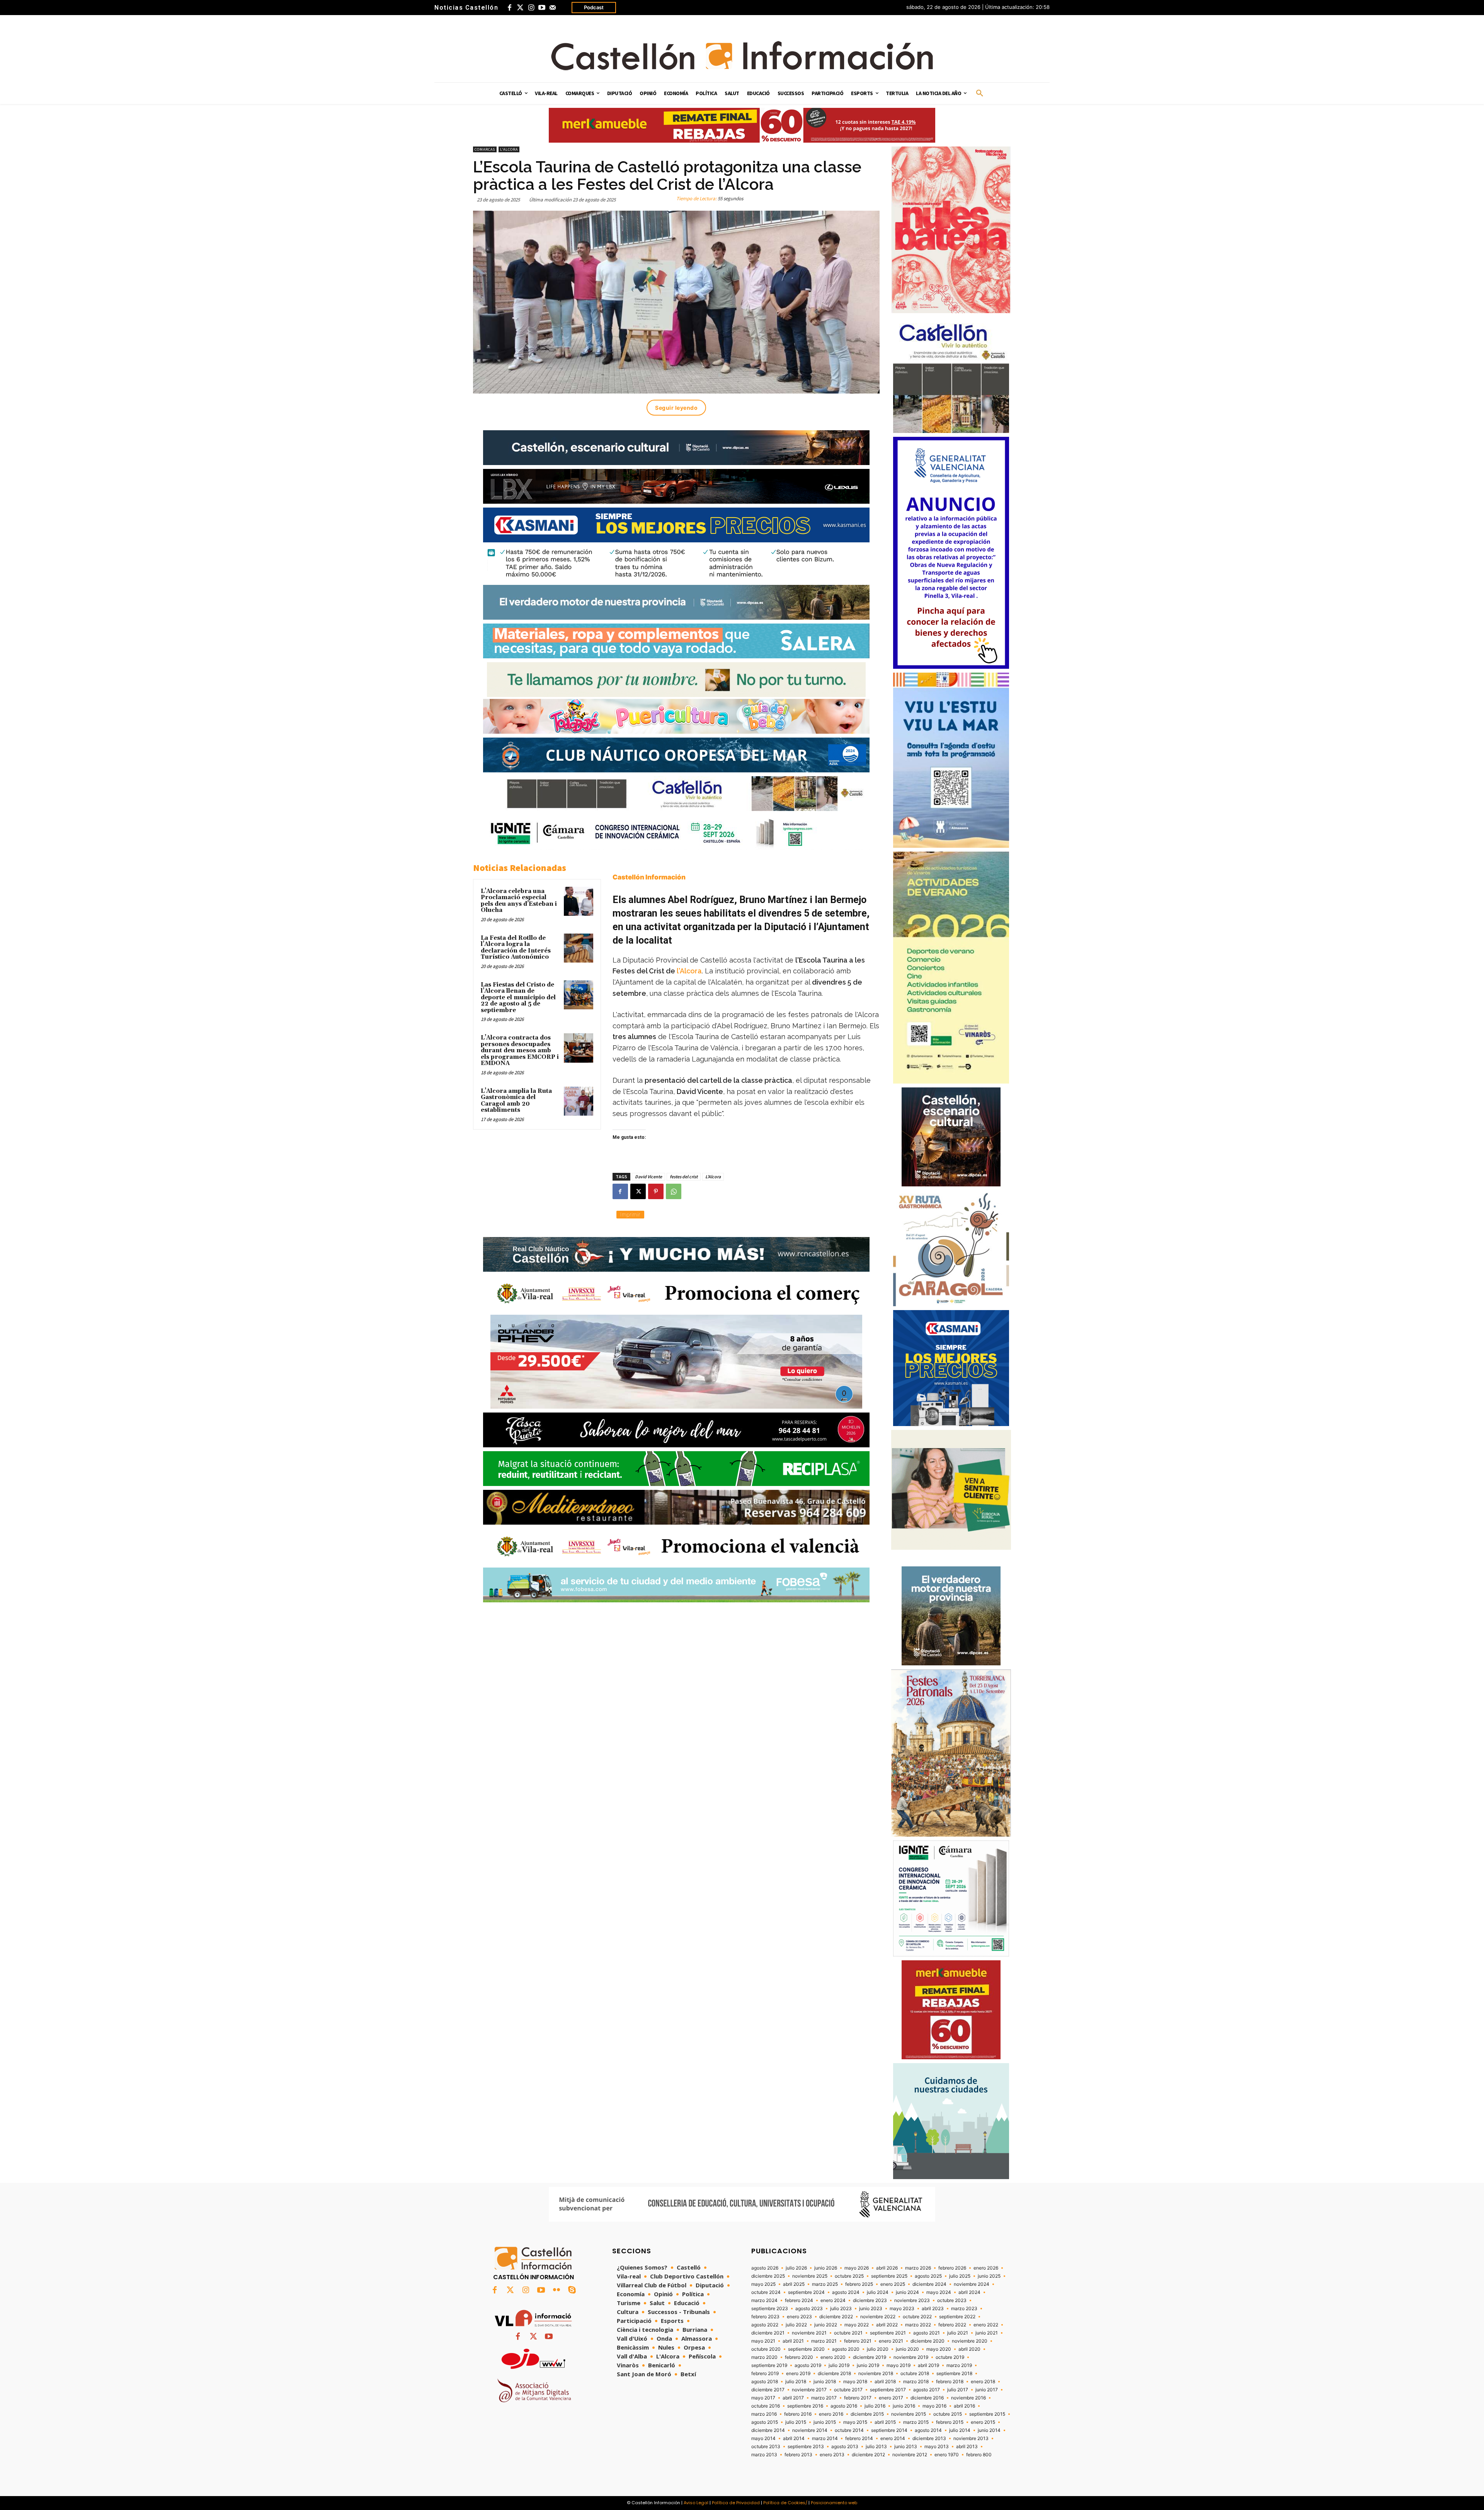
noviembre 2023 (912, 2300)
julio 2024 (878, 2292)
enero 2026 (986, 2268)
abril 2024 (969, 2292)
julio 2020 (878, 2349)
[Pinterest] (656, 1191)
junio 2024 (907, 2292)
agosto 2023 (809, 2309)
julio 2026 (796, 2268)
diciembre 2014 (768, 2430)
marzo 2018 (916, 2382)
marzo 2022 (918, 2325)
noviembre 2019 (911, 2357)
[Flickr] (556, 2290)
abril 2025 (794, 2284)
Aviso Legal (696, 2503)
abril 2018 (885, 2382)
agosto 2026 (765, 2268)
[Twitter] (520, 8)
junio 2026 (826, 2268)
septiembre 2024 (806, 2292)
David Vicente (648, 1177)
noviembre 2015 (909, 2414)
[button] (980, 94)
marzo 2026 (918, 2268)
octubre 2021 (848, 2333)
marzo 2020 (764, 2357)
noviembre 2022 (878, 2317)
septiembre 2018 (954, 2374)
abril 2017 (793, 2398)
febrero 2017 (858, 2398)
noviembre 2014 (810, 2430)
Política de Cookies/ (785, 2503)
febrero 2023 (765, 2317)
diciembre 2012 (868, 2455)
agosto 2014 (928, 2430)
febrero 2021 (858, 2341)
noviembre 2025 (810, 2276)
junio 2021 (987, 2333)
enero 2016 (831, 2414)
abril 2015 (885, 2422)
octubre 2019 (950, 2357)
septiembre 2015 (987, 2414)
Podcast (594, 7)
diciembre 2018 (834, 2374)
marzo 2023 (964, 2309)
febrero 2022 (952, 2325)
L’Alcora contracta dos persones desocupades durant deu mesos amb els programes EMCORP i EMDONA (520, 1051)
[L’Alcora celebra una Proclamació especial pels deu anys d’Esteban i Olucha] (579, 901)
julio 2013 (876, 2447)
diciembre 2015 (867, 2414)
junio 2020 (907, 2349)
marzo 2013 (764, 2455)
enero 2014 (893, 2438)
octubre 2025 (849, 2276)
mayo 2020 (939, 2349)
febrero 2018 (950, 2382)
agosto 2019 (808, 2365)
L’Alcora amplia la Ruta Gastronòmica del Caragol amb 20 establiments (516, 1101)
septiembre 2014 (889, 2430)
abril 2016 (964, 2406)
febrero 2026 (952, 2268)
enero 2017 (891, 2398)
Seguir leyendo (676, 408)
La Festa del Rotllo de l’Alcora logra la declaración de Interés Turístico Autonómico (516, 948)
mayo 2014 (763, 2438)
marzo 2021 (824, 2341)
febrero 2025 (859, 2284)
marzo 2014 (825, 2438)
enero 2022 (986, 2325)
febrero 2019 (765, 2374)
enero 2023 (799, 2317)
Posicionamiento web (834, 2503)
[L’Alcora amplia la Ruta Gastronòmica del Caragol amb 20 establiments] (579, 1101)
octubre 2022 (917, 2317)
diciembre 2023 (870, 2300)
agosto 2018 (765, 2382)
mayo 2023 (902, 2309)
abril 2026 (887, 2268)
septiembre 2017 (888, 2390)
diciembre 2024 (929, 2284)
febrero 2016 (798, 2414)
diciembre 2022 (836, 2317)
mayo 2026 (857, 2268)
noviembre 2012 (910, 2455)
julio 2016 (875, 2406)
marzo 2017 (824, 2398)
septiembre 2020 (806, 2349)
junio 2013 (906, 2447)
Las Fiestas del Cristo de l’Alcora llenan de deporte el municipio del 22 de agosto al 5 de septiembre (518, 998)
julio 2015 (796, 2422)
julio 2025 (960, 2276)
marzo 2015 (916, 2422)
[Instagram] (531, 8)
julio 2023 (841, 2309)
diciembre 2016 (927, 2398)
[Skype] (572, 2290)
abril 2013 (967, 2447)
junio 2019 (868, 2365)
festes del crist (684, 1177)
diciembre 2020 (927, 2341)
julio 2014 (960, 2430)
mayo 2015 (855, 2422)
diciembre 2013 (929, 2438)
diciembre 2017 (768, 2390)
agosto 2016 (844, 2406)
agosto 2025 (928, 2276)
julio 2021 (958, 2333)
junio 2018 (825, 2382)
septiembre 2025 (889, 2276)
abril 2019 (928, 2365)
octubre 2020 (766, 2349)
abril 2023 (933, 2309)
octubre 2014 (849, 2430)
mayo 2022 (857, 2325)
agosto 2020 (846, 2349)
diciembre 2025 (768, 2276)
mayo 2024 (939, 2292)
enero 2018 (983, 2382)
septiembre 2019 (769, 2365)
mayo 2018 (855, 2382)
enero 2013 (832, 2455)
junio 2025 (989, 2276)
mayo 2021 (763, 2341)
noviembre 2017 (809, 2390)
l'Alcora (689, 971)
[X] (638, 1191)
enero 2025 (893, 2284)
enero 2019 (798, 2374)
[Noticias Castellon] (742, 56)
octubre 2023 (952, 2300)
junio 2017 (987, 2390)
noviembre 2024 (972, 2284)
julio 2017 (958, 2390)
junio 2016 (904, 2406)
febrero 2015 (950, 2422)
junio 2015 (825, 2422)
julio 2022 (796, 2325)
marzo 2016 (764, 2414)
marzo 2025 (825, 2284)
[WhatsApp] (674, 1191)
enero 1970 (947, 2455)
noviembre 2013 (971, 2438)
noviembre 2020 (970, 2341)
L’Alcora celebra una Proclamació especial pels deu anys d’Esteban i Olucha (519, 901)
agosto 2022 (765, 2325)
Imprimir (630, 1214)
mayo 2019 (899, 2365)
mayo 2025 (763, 2284)
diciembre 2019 (870, 2357)
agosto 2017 (927, 2390)
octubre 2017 (848, 2390)
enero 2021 (891, 2341)
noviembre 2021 (809, 2333)
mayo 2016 (934, 2406)
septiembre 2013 (806, 2447)
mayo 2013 (937, 2447)
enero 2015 (983, 2422)
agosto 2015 (765, 2422)
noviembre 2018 (876, 2374)
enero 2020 (833, 2357)
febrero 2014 (859, 2438)
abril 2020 (969, 2349)
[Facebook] (509, 8)
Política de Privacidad (736, 2503)
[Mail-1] (553, 8)
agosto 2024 (846, 2292)
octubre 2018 (915, 2374)
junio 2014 (989, 2430)
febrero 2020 (799, 2357)
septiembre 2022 (957, 2317)
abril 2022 (887, 2325)
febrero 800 (979, 2455)
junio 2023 (871, 2309)
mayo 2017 (763, 2398)
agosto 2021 (927, 2333)
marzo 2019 (959, 2365)
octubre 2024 (766, 2292)
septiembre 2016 (805, 2406)
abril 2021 (793, 2341)
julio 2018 (796, 2382)
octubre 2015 (948, 2414)
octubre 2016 (766, 2406)
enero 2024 (833, 2300)
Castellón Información (649, 877)
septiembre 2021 (888, 2333)
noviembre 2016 (968, 2398)
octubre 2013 (766, 2447)
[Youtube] (542, 8)
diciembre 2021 (768, 2333)
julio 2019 (839, 2365)
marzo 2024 (764, 2300)
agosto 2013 (845, 2447)
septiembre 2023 (770, 2309)
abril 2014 (794, 2438)
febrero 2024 (799, 2300)
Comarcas (485, 149)
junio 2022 (826, 2325)
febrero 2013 (798, 2455)
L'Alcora (509, 149)
